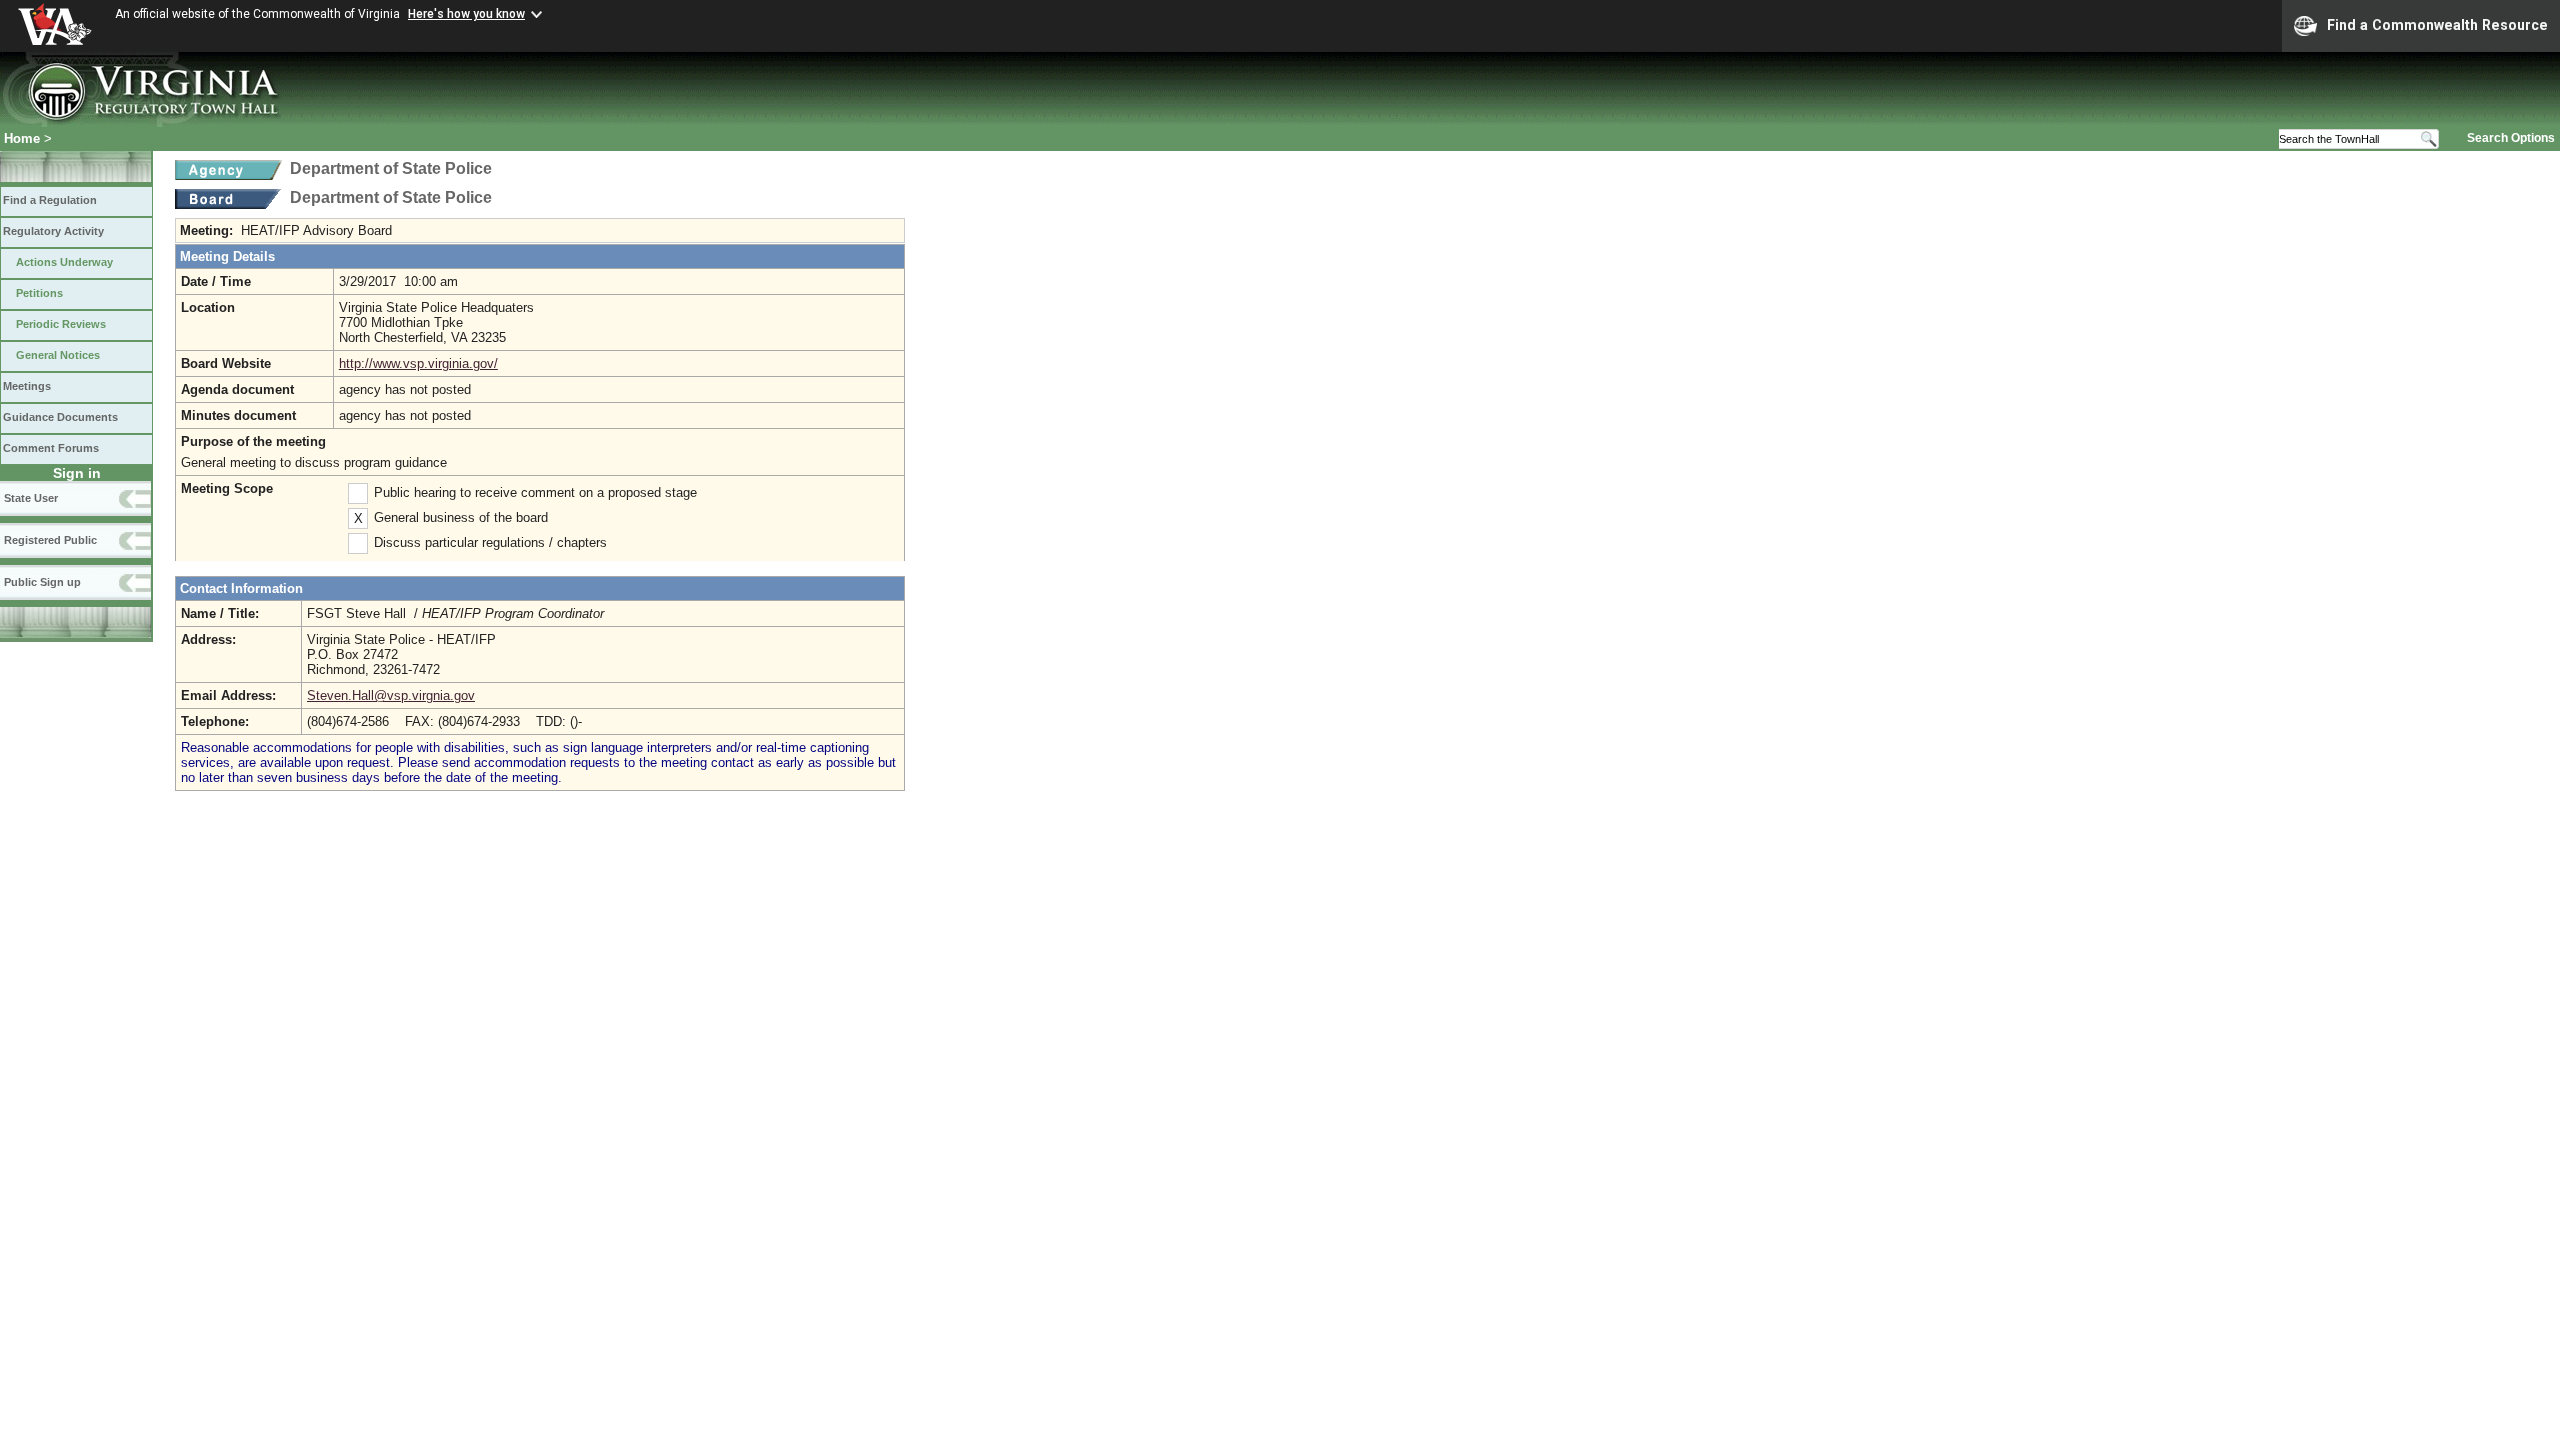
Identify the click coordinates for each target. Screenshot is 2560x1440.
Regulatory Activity (53, 231)
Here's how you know (466, 14)
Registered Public (50, 540)
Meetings (27, 386)
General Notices (58, 355)
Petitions (39, 293)
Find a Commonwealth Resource (2437, 25)
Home (22, 138)
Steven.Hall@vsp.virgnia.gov (391, 695)
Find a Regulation (50, 200)
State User (31, 498)
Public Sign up (42, 582)
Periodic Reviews (61, 324)
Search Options (2511, 138)
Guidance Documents (60, 417)
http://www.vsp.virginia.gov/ (418, 363)
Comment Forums (51, 448)
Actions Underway (64, 262)
